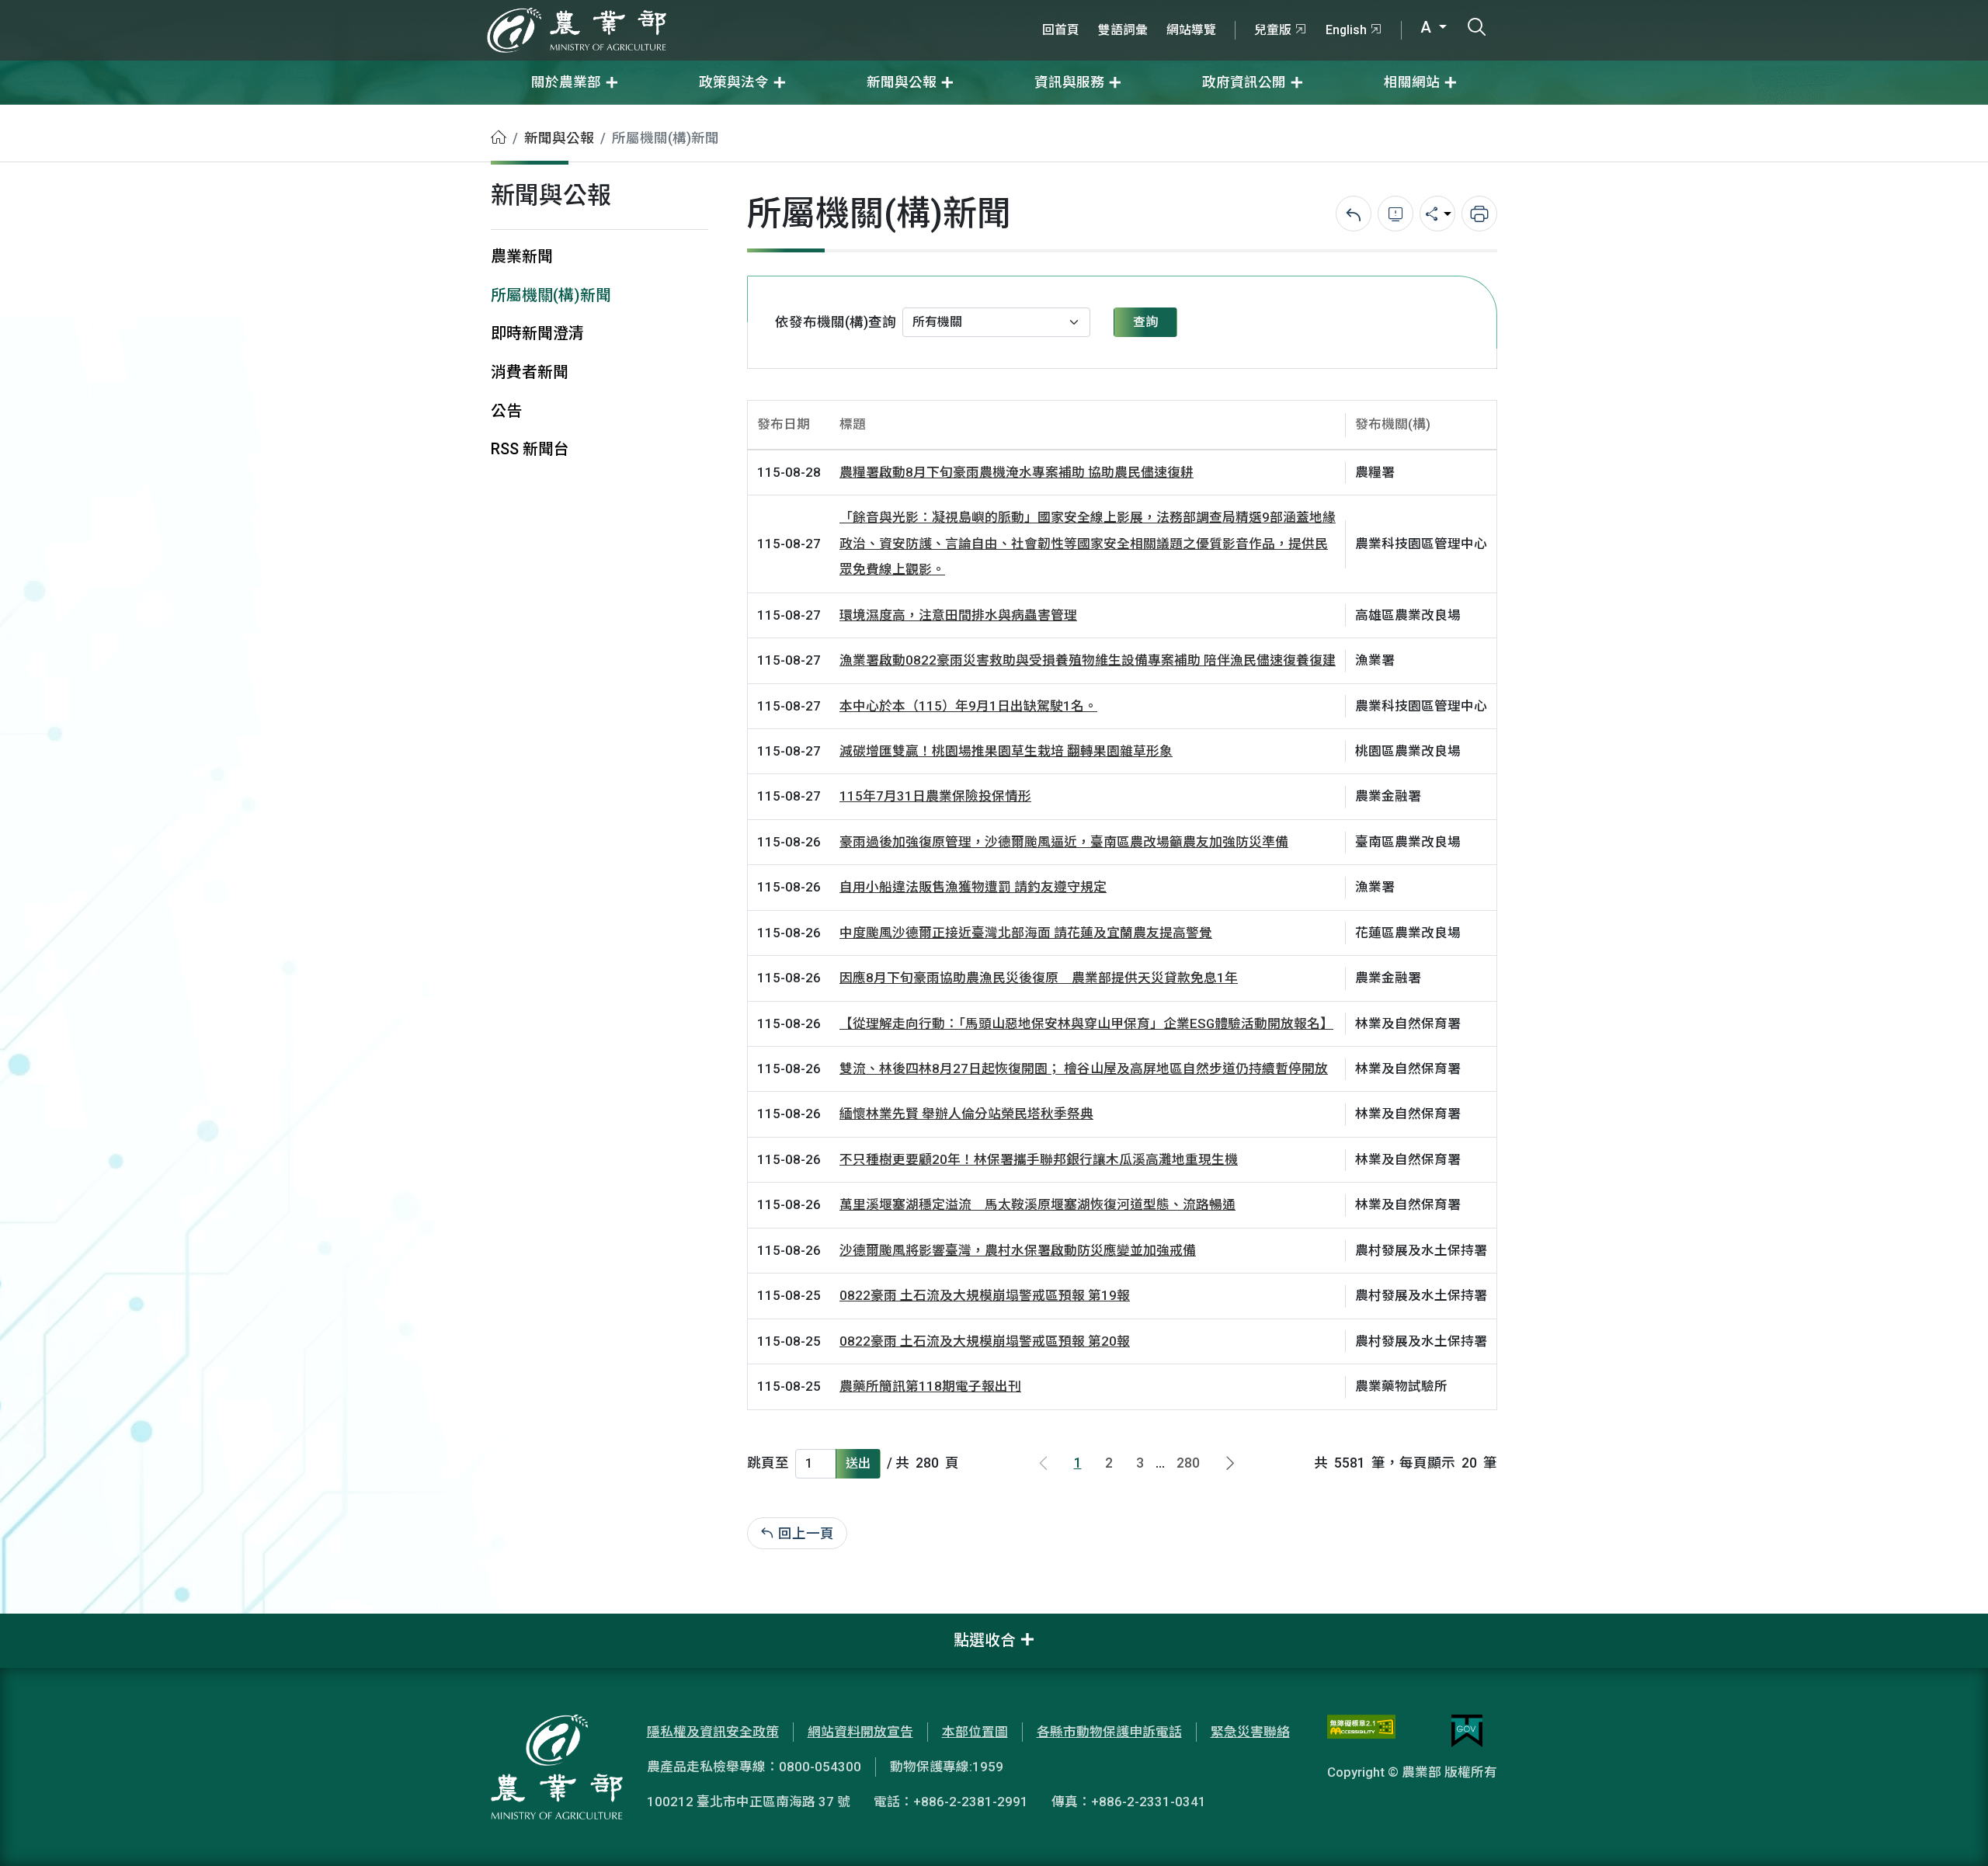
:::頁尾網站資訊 (47, 1624)
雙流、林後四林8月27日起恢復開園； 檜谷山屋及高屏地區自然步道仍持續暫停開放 (1084, 1069)
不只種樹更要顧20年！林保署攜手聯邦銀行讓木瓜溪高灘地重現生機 (1039, 1159)
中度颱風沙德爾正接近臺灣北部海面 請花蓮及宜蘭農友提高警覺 (1026, 933)
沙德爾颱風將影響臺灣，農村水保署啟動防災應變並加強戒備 (1018, 1250)
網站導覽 (1191, 30)
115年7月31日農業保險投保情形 (935, 796)
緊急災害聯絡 (1250, 1732)
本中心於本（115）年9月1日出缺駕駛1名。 (968, 706)
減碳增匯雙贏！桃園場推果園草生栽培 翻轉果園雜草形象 (1006, 751)
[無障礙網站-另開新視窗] (1361, 1731)
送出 (858, 1463)
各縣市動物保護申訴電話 (1109, 1732)
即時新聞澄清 (537, 334)
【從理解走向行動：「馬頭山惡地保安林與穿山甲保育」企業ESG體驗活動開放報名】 (1086, 1023)
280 (1188, 1463)
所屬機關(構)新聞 (551, 295)
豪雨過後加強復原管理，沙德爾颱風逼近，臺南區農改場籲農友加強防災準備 (1064, 842)
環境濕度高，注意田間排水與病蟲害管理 (958, 615)
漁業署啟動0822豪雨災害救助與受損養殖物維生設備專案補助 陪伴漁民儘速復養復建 (1088, 660)
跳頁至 (768, 1463)
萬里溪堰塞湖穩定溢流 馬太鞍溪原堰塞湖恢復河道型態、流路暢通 (1037, 1204)
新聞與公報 (559, 138)
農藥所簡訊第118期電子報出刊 (930, 1386)
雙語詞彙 (1123, 30)
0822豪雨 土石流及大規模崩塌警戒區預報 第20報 (985, 1341)
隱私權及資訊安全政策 (713, 1732)
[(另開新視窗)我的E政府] (1467, 1731)
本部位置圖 (975, 1732)
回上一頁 (806, 1534)
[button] (1953, 1831)
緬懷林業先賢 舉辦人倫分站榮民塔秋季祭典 (966, 1114)
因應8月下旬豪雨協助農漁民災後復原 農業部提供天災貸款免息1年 (1039, 978)
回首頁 (1061, 30)
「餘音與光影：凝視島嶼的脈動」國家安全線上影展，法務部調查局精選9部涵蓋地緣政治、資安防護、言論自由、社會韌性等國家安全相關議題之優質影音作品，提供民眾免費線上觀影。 (1088, 543)
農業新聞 (522, 257)
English (1346, 30)
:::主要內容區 (40, 115)
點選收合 (985, 1640)
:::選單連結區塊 (197, 9)
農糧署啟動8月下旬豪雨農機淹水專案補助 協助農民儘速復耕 (1017, 472)
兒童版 (1273, 30)
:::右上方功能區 (1075, 9)
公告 (506, 411)
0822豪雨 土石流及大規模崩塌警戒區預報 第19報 (985, 1295)
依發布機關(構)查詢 (836, 322)
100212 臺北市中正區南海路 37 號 (749, 1802)
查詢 (1145, 322)
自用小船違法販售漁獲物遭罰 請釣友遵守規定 (973, 887)
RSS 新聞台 (530, 449)
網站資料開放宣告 (860, 1732)
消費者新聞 (530, 372)
